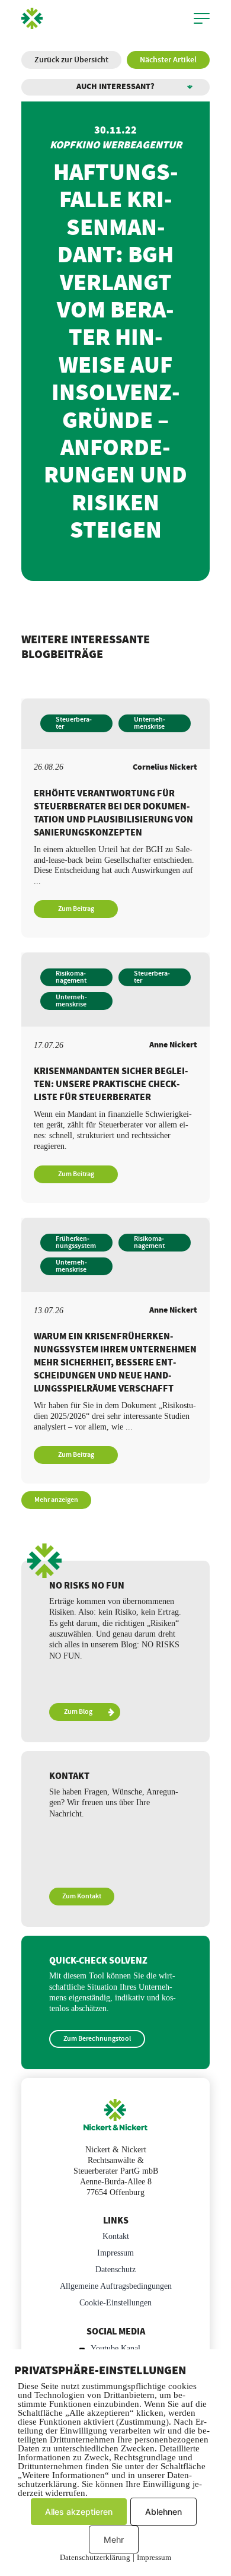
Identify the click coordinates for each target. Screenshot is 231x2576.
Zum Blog (78, 1712)
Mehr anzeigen (56, 1500)
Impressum (115, 2253)
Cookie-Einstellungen (115, 2303)
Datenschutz (115, 2270)
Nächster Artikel (168, 60)
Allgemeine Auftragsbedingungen (116, 2286)
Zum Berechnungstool (97, 2039)
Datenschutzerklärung (95, 2557)
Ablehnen (163, 2512)
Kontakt (116, 2236)
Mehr (114, 2540)
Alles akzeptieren (79, 2512)
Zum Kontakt (82, 1896)
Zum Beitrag (76, 909)
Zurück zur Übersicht (71, 60)
